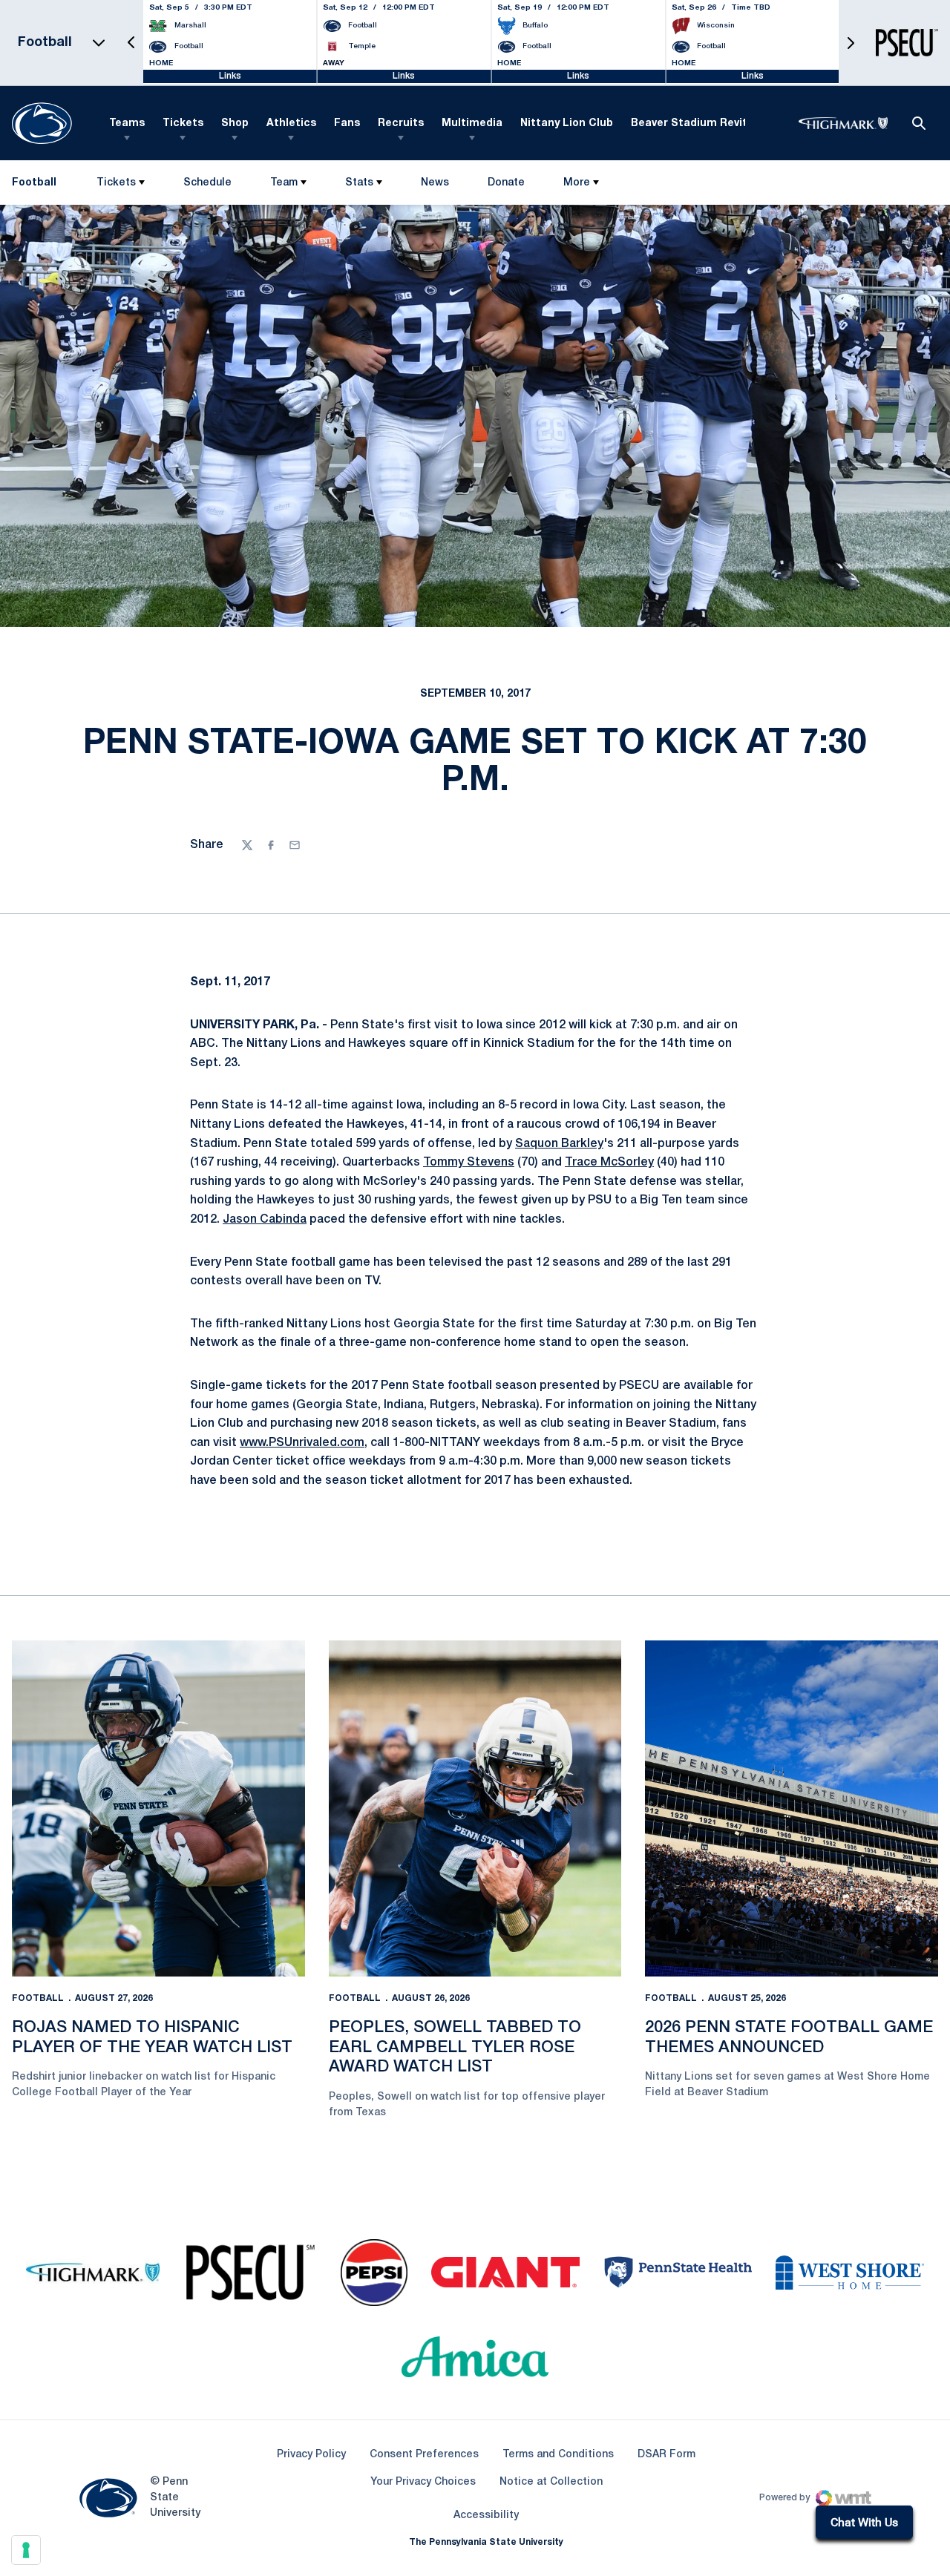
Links (230, 76)
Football (38, 1998)
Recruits (401, 124)
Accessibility (486, 2515)
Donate (506, 186)
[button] (131, 43)
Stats (359, 183)
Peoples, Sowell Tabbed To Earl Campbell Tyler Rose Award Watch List (455, 2047)
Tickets (183, 124)
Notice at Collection (551, 2482)
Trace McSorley (609, 1163)
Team (284, 183)
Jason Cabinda (265, 1220)
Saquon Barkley (559, 1144)
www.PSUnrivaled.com (302, 1443)
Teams (127, 124)
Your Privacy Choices (423, 2482)
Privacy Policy (311, 2455)
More (577, 183)
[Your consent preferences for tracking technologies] (26, 2550)
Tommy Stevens (469, 1163)
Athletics (291, 124)
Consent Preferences (424, 2455)
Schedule (207, 183)
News (435, 183)
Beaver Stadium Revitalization (713, 124)
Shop (235, 124)
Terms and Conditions (558, 2455)
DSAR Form (666, 2455)
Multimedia (472, 124)
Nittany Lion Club (567, 124)
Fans (347, 124)
